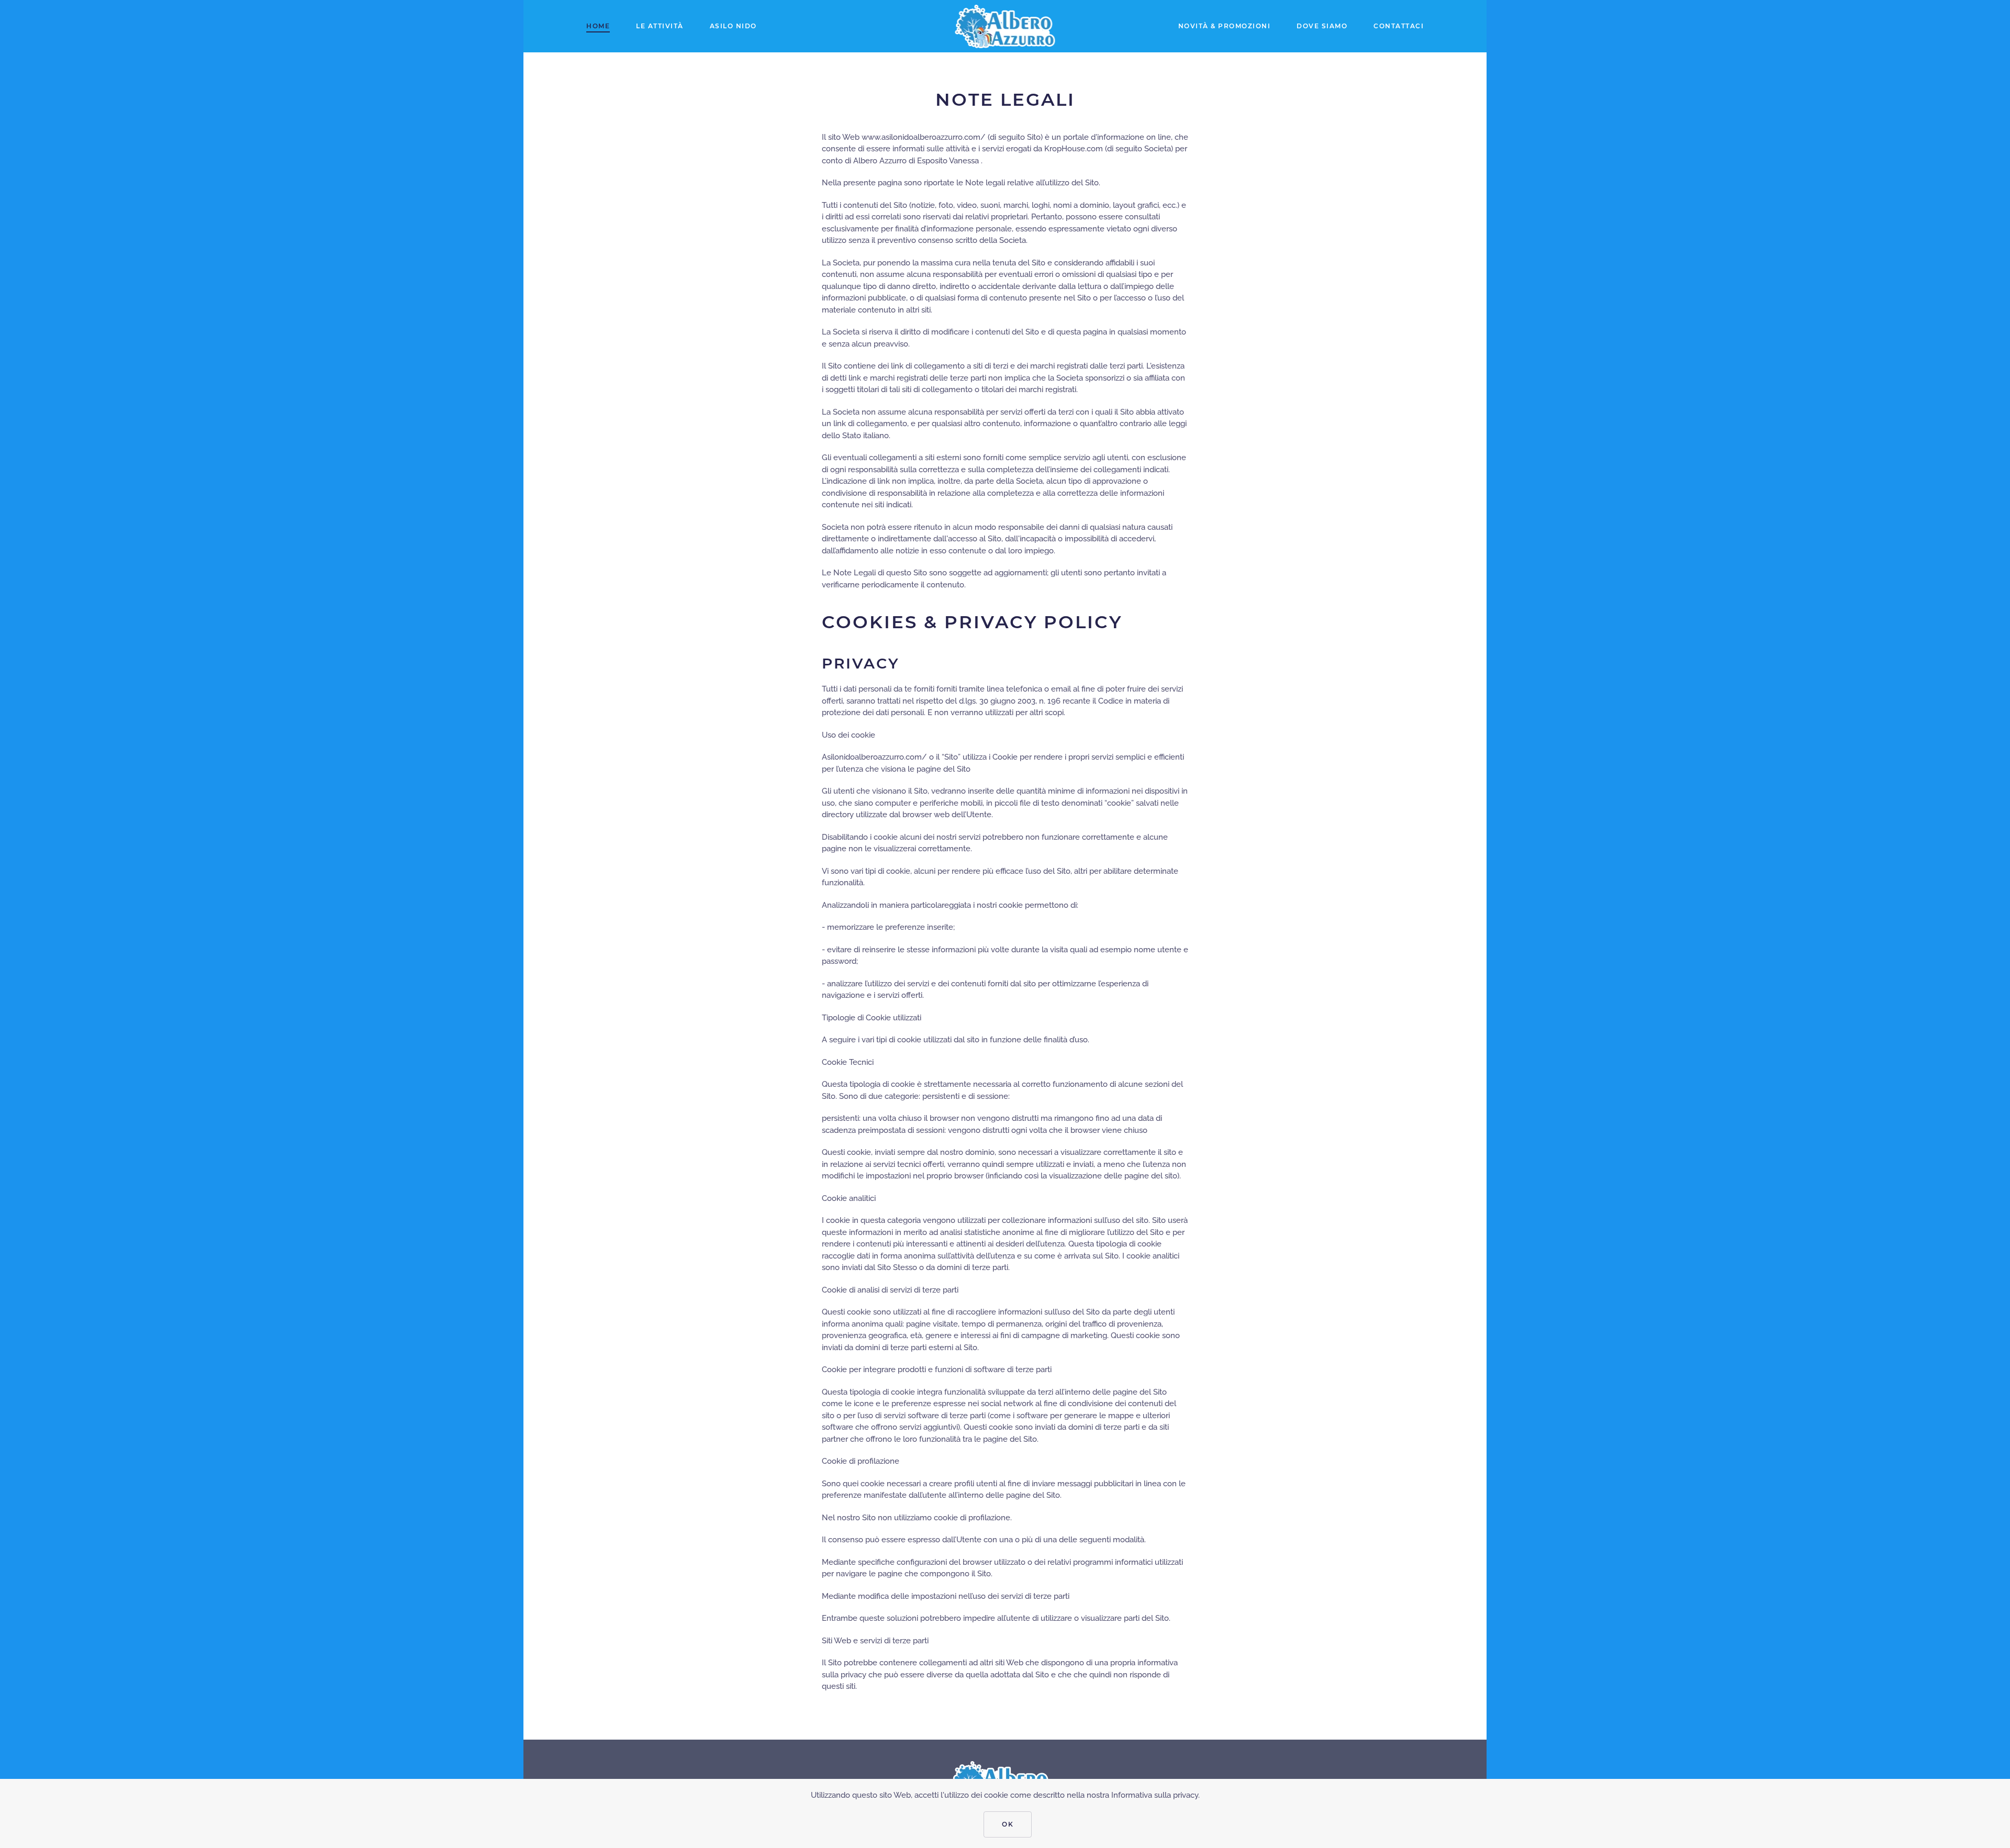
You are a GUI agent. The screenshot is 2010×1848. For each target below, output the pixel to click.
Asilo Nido (733, 26)
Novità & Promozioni (1225, 26)
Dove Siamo (1322, 26)
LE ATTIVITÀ (660, 26)
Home (598, 26)
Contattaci (1399, 26)
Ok (1008, 1824)
